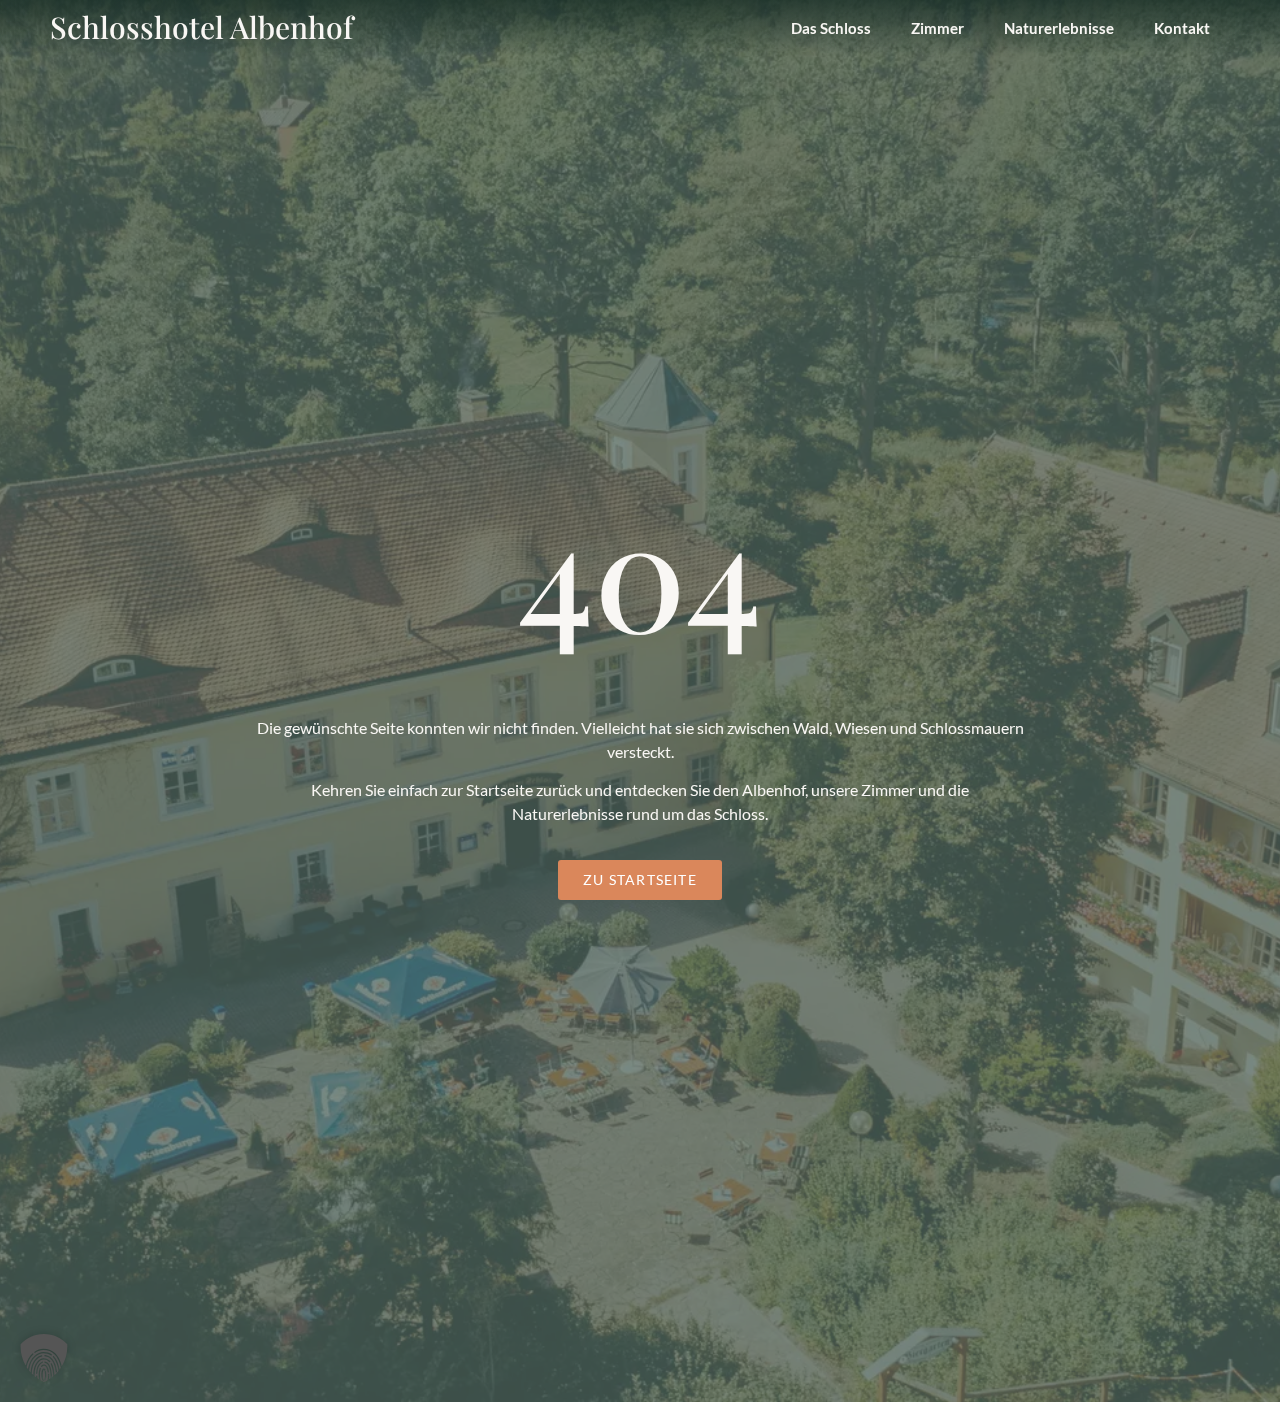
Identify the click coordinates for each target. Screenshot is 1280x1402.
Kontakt (1182, 28)
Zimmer (937, 28)
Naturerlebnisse (1059, 28)
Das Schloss (831, 28)
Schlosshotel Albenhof (201, 27)
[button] (44, 1358)
